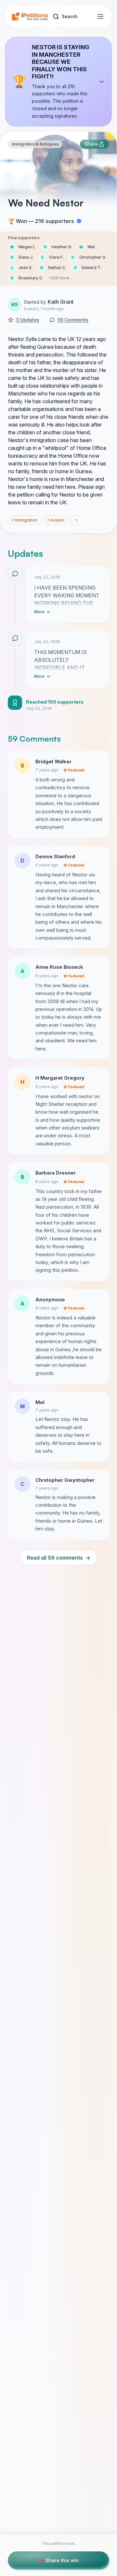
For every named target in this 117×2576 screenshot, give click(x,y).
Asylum (56, 520)
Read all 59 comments (59, 1558)
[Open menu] (100, 17)
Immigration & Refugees (35, 144)
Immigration (25, 520)
